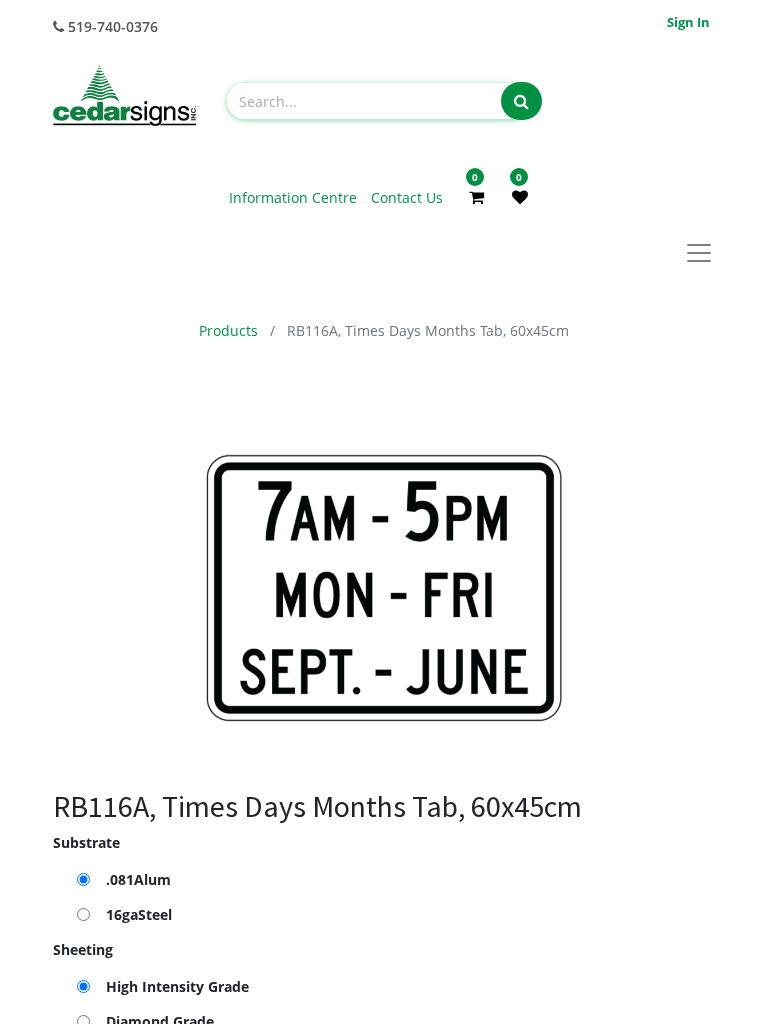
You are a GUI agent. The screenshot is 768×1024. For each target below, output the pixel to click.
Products (228, 330)
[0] (476, 197)
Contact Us (407, 197)
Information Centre (295, 197)
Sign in (688, 22)
